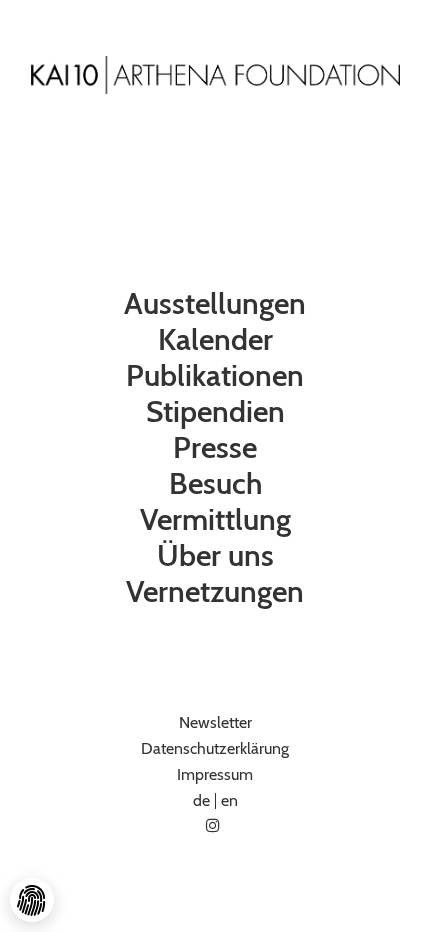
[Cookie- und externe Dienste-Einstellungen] (32, 900)
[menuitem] (215, 304)
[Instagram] (215, 825)
